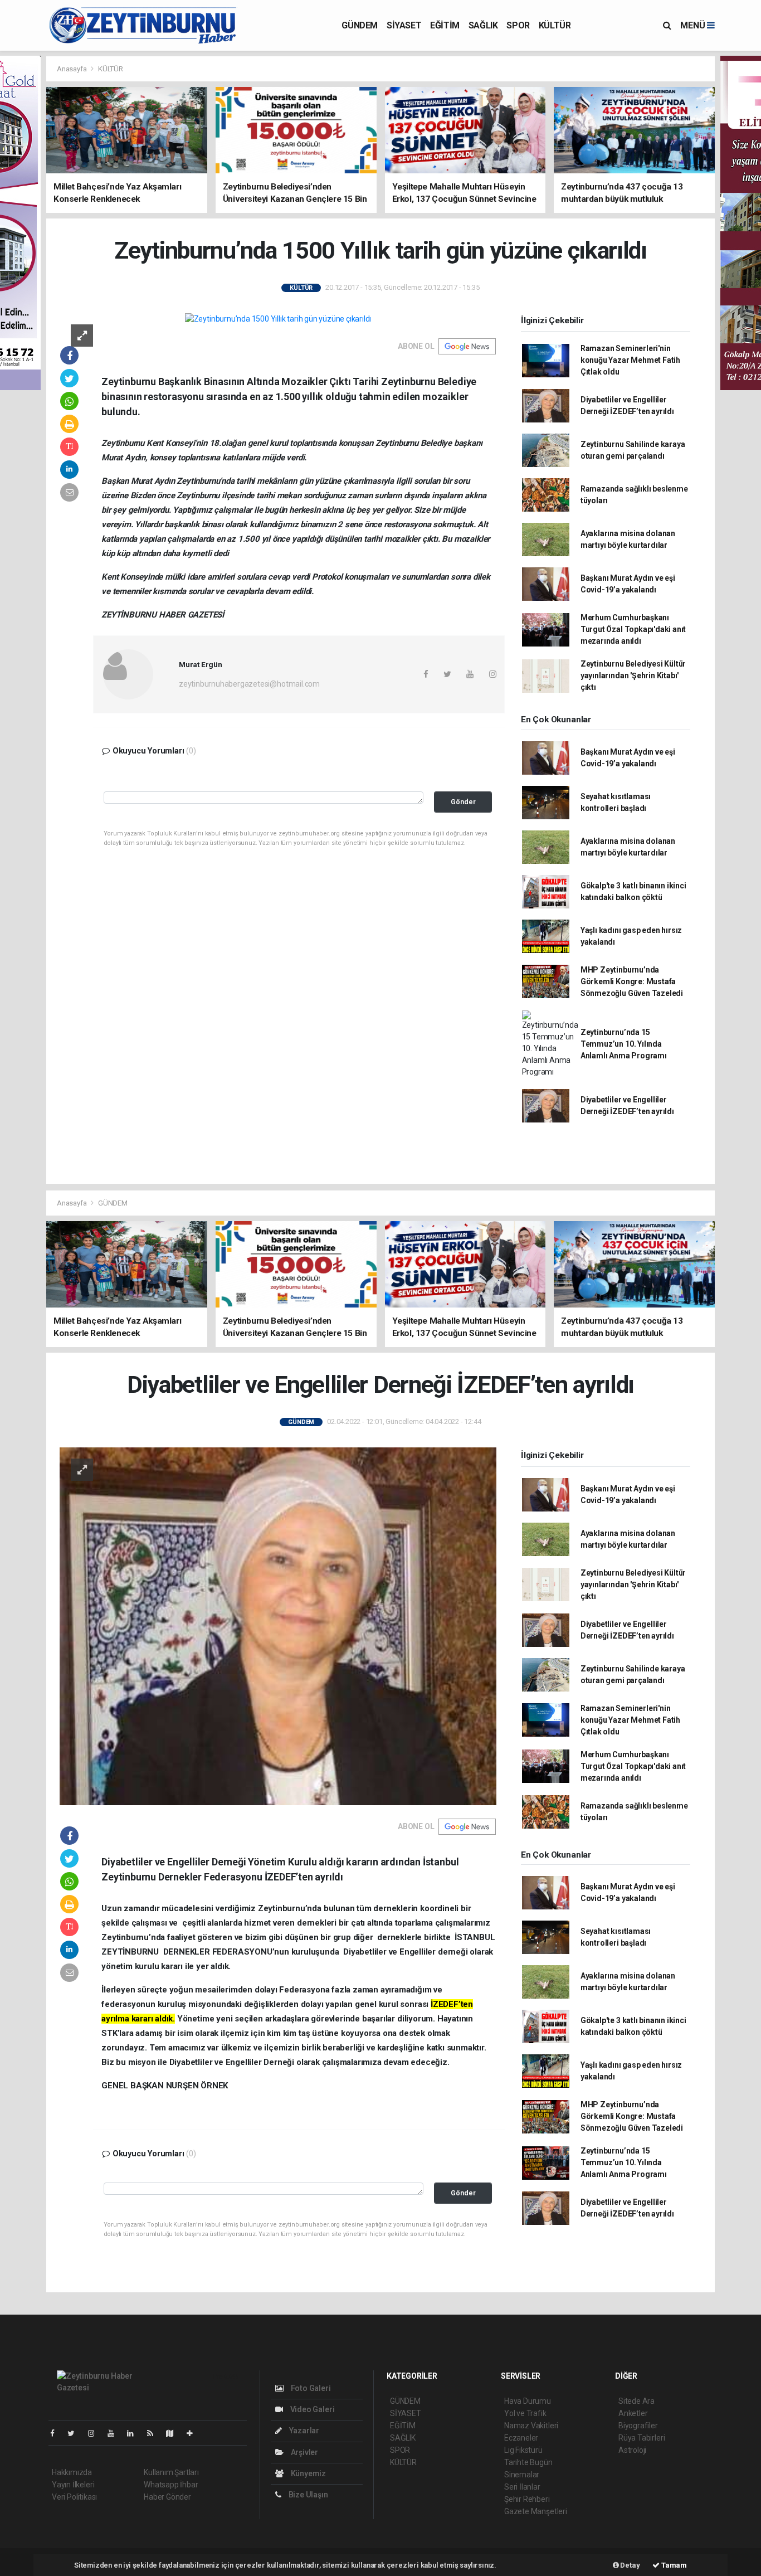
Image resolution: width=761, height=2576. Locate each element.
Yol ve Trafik (525, 2413)
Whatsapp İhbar (171, 2485)
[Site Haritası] (174, 2433)
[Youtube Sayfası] (115, 2433)
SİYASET (404, 25)
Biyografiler (638, 2426)
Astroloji (632, 2450)
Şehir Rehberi (527, 2499)
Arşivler (304, 2452)
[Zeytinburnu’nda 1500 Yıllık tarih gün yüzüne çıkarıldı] (278, 319)
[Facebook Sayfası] (57, 2433)
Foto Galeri (310, 2388)
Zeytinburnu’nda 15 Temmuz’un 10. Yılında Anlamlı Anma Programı (624, 1044)
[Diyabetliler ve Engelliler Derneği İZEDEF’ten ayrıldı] (278, 1626)
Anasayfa (72, 69)
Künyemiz (308, 2473)
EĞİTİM (445, 25)
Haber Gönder (167, 2497)
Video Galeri (311, 2409)
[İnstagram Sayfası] (96, 2433)
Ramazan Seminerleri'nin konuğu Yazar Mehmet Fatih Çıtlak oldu (630, 360)
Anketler (633, 2413)
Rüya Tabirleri (642, 2438)
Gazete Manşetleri (536, 2511)
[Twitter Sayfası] (75, 2433)
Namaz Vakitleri (531, 2426)
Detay (630, 2565)
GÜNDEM (360, 25)
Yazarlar (303, 2431)
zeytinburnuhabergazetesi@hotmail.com (249, 684)
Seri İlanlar (522, 2487)
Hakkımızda (72, 2472)
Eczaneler (521, 2438)
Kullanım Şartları (171, 2472)
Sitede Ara (636, 2401)
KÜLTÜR (555, 25)
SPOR (518, 25)
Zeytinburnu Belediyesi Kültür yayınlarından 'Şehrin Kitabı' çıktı (633, 675)
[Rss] (155, 2433)
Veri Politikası (74, 2497)
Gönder (463, 802)
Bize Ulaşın (308, 2495)
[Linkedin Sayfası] (135, 2433)
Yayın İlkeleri (73, 2485)
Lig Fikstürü (523, 2450)
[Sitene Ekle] (194, 2433)
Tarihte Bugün (528, 2462)
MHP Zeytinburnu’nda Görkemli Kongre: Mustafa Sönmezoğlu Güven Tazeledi (632, 981)
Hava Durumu (528, 2401)
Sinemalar (522, 2475)
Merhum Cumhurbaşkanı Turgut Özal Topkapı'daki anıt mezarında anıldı (633, 629)
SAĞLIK (483, 25)
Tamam (673, 2565)
